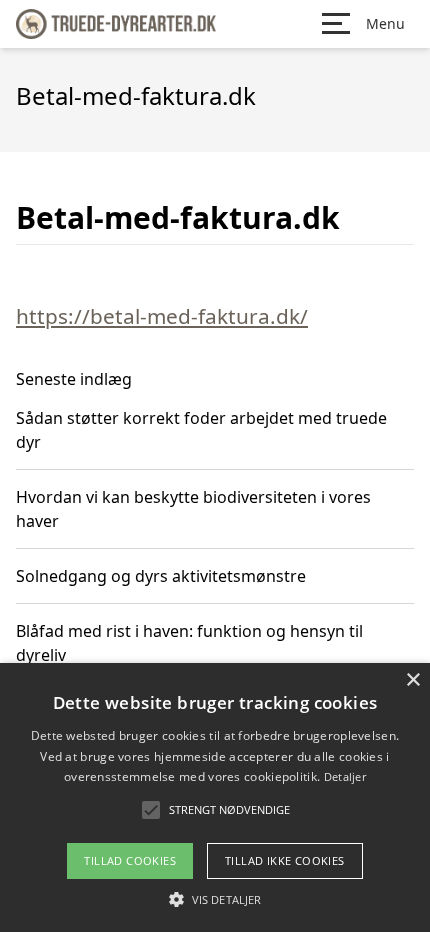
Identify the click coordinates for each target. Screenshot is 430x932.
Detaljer (345, 776)
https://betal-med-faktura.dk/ (162, 316)
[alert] (215, 797)
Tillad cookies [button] (130, 860)
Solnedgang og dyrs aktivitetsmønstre (161, 576)
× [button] (412, 680)
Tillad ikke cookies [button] (285, 860)
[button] (215, 899)
